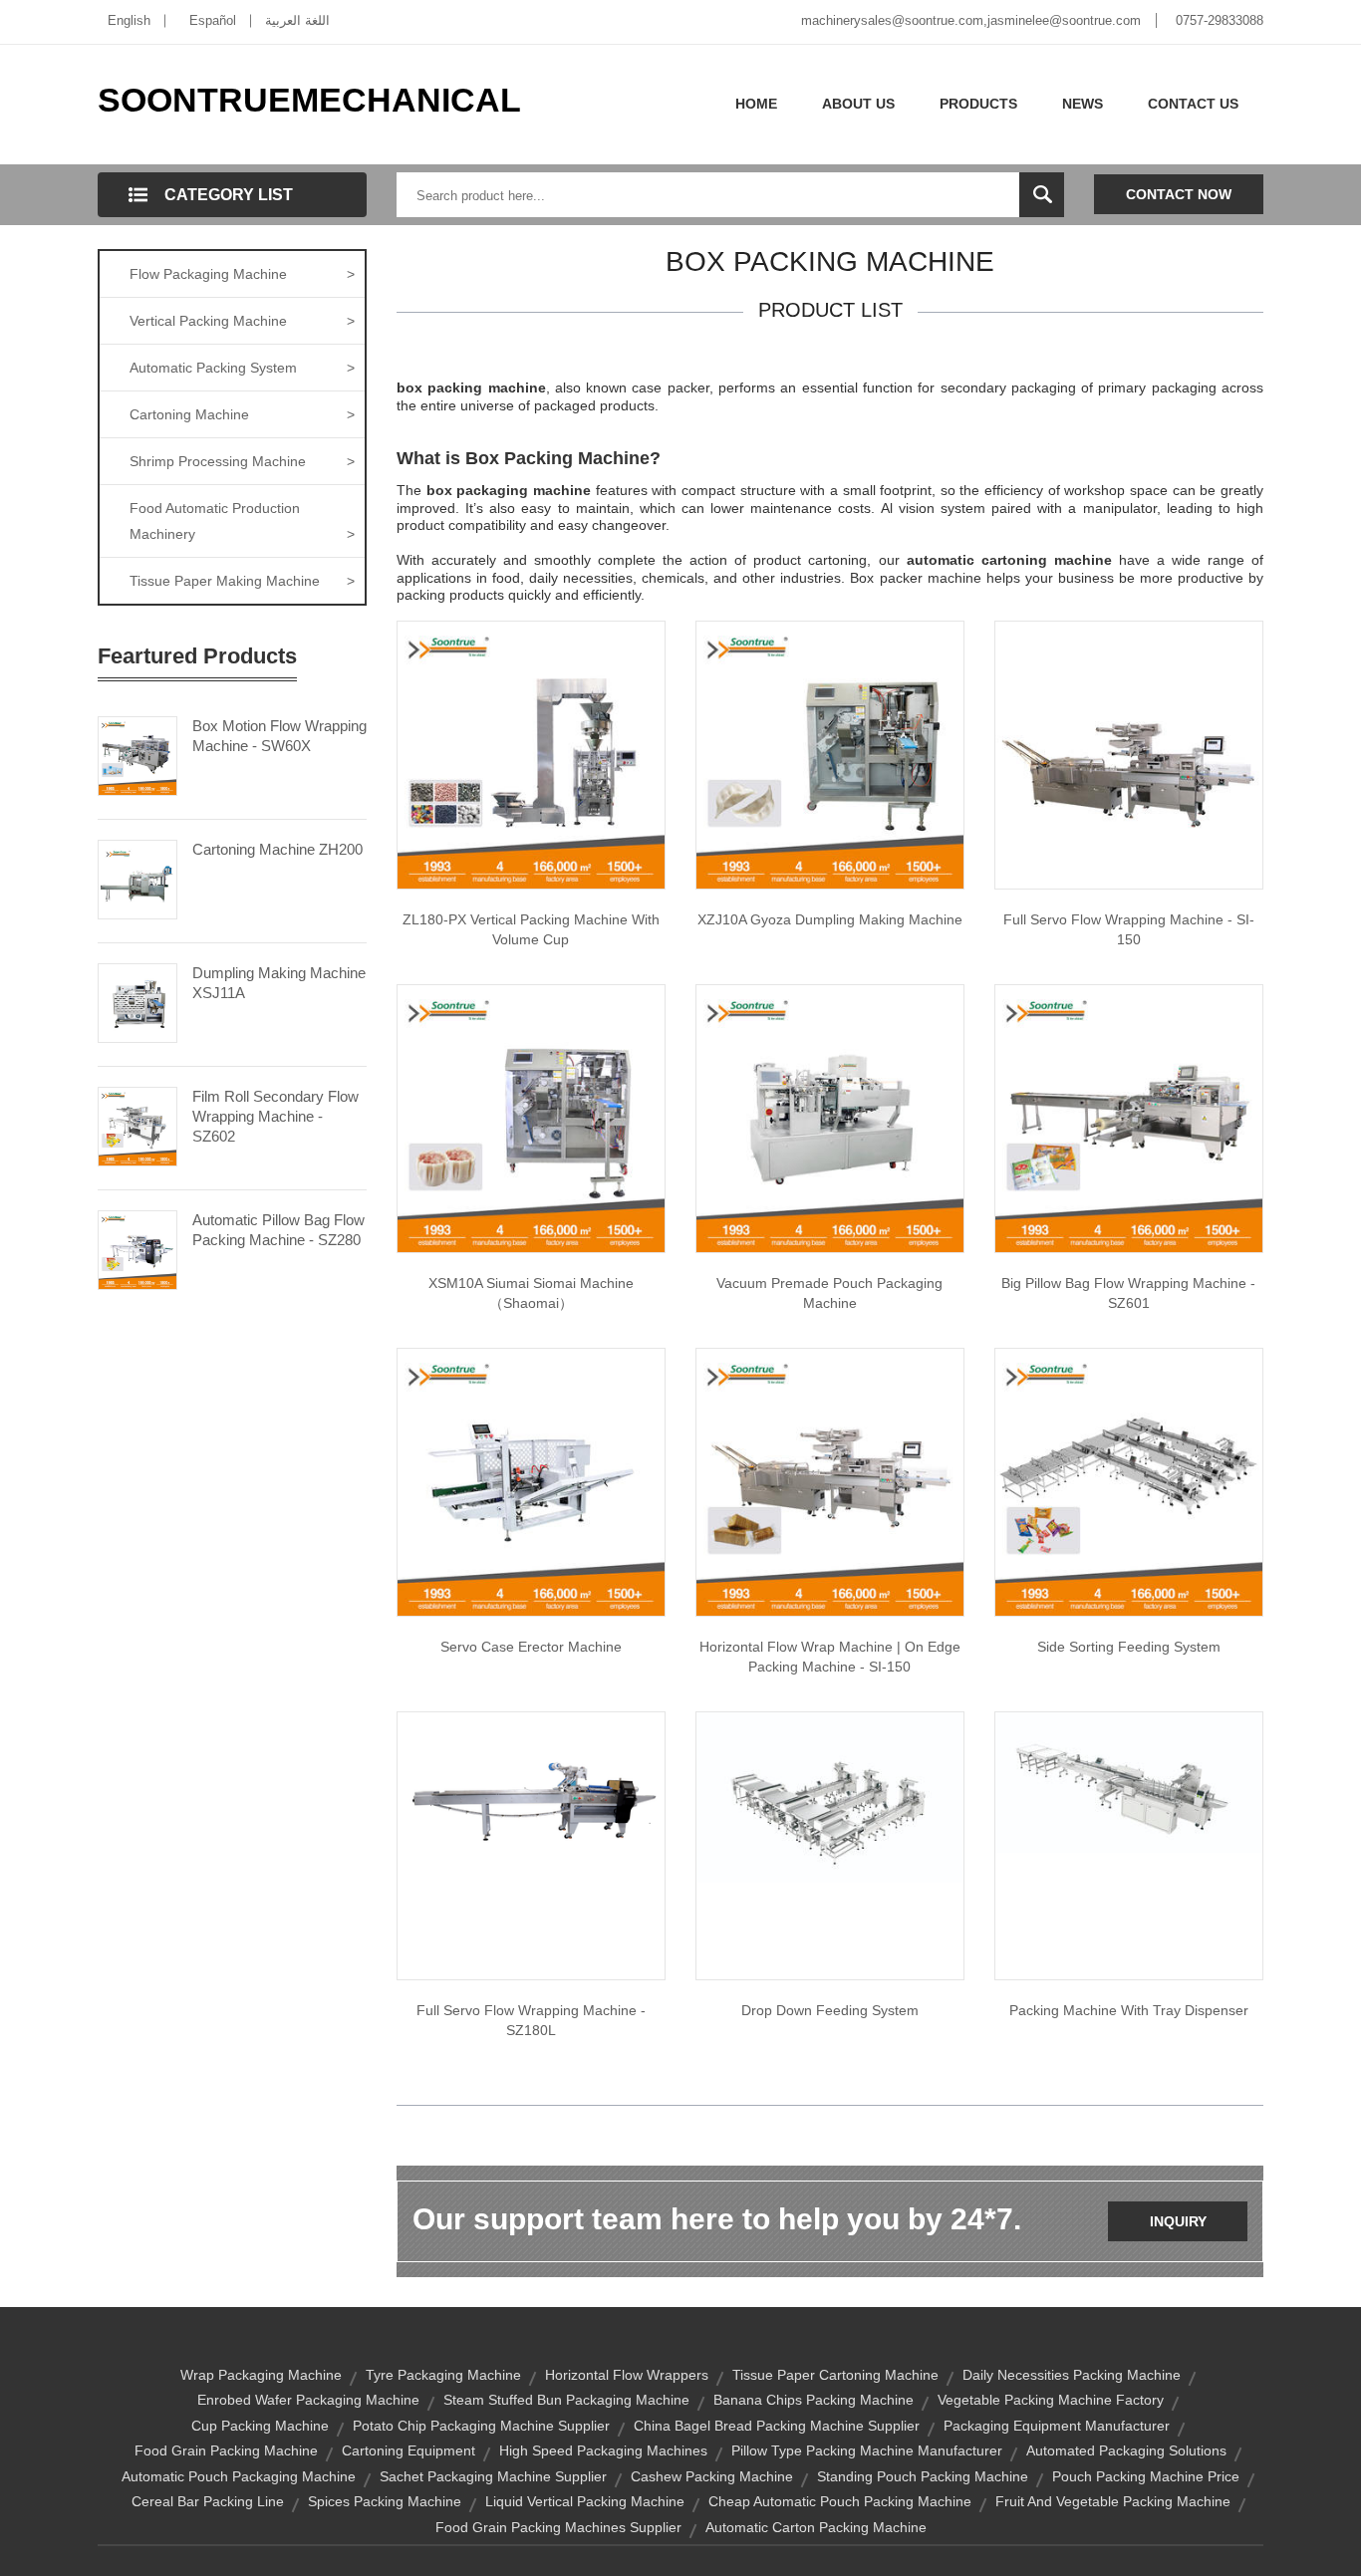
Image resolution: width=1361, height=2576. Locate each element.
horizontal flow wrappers (627, 2375)
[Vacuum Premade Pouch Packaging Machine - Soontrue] (830, 1118)
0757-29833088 (1220, 20)
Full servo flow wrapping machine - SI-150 (1129, 929)
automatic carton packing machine (816, 2527)
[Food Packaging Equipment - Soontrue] (531, 1118)
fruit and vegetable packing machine (1113, 2501)
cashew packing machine (712, 2476)
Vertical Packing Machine (242, 321)
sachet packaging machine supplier (493, 2476)
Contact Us (1193, 104)
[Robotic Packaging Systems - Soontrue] (830, 1796)
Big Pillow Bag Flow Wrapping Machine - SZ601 (1128, 1293)
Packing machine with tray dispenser (1129, 2010)
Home (756, 104)
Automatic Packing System (242, 368)
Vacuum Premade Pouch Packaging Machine (829, 1293)
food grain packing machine (226, 2450)
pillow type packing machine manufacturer (867, 2450)
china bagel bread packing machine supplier (777, 2426)
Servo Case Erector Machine (531, 1647)
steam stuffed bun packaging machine (566, 2400)
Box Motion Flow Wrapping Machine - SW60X (279, 736)
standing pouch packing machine (923, 2476)
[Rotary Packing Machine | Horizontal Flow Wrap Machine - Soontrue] (830, 1481)
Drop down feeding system (830, 2010)
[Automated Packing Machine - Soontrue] (1129, 1118)
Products (978, 104)
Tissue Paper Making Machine (242, 581)
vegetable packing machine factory (1051, 2400)
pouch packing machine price (1146, 2476)
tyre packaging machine (443, 2375)
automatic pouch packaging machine (239, 2476)
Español (213, 20)
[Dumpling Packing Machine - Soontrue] (830, 754)
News (1083, 104)
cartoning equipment (408, 2450)
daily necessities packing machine (1072, 2375)
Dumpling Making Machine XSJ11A (279, 983)
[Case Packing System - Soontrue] (1129, 1481)
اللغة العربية (297, 20)
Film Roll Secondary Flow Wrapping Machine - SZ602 (275, 1116)
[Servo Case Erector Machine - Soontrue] (531, 1481)
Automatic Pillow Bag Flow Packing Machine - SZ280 (278, 1230)
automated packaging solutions (1126, 2450)
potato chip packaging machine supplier (481, 2426)
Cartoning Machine (242, 414)
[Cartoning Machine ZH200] (137, 878)
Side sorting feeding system (1129, 1647)
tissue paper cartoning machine (835, 2375)
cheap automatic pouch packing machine (840, 2501)
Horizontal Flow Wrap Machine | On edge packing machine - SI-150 (830, 1657)
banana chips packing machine (814, 2400)
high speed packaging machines (603, 2450)
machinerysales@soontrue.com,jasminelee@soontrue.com (971, 20)
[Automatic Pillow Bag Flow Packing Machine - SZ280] (137, 1248)
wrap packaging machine (261, 2375)
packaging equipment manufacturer (1057, 2426)
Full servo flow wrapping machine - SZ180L (531, 2020)
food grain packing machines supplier (558, 2527)
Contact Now (1179, 194)
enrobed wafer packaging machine (308, 2400)
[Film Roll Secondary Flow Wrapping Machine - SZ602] (137, 1125)
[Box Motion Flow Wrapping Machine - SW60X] (137, 754)
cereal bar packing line (208, 2501)
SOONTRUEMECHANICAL (309, 100)
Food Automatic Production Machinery (242, 521)
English (129, 20)
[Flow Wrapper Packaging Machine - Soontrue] (531, 1783)
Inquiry (1178, 2221)
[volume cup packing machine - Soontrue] (531, 754)
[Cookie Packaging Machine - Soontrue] (1129, 1781)
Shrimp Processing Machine (242, 461)
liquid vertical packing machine (585, 2501)
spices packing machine (385, 2501)
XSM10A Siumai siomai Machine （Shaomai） (531, 1293)
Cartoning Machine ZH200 (277, 849)
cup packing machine (260, 2426)
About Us (858, 104)
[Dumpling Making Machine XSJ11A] (137, 1001)
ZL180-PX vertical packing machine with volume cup (531, 929)
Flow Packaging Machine (242, 274)
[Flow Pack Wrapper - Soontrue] (1129, 754)
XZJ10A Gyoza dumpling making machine (830, 919)
